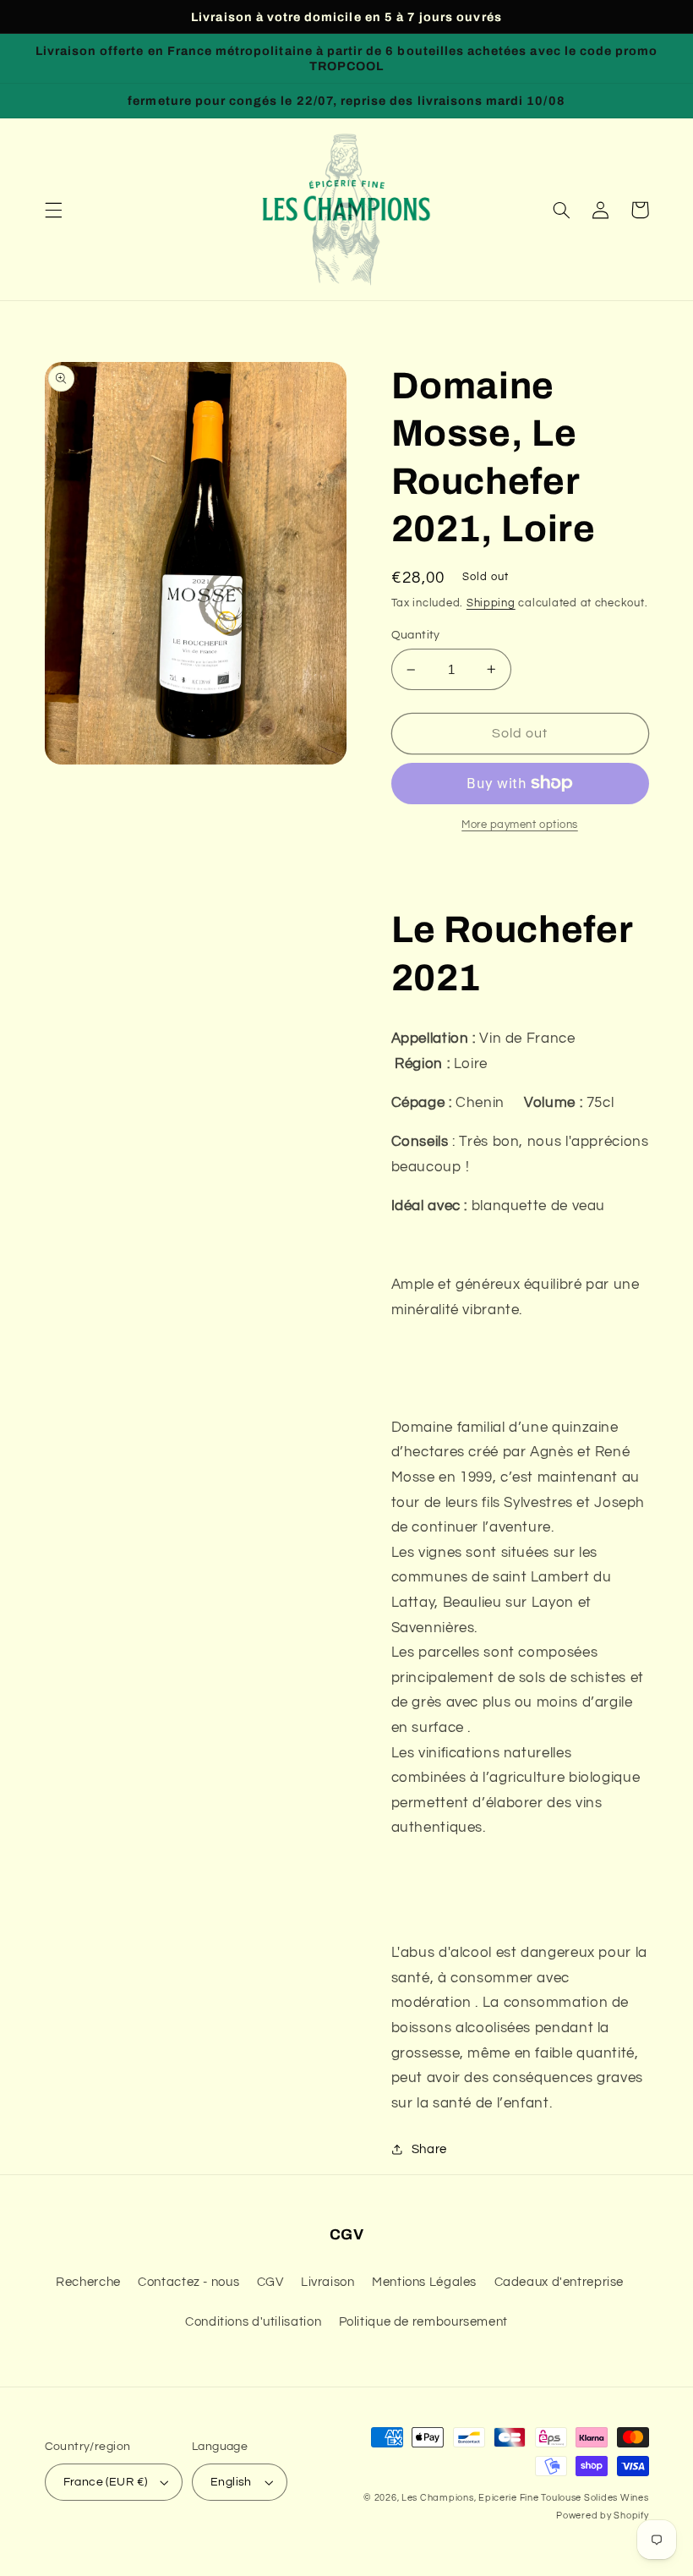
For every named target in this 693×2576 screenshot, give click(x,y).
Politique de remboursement (423, 2322)
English (231, 2482)
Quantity (416, 635)
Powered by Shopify (602, 2516)
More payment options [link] (520, 825)
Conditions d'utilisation (253, 2322)
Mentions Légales (424, 2282)
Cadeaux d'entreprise (559, 2282)
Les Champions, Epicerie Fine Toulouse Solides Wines (525, 2498)
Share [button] (429, 2149)
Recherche (88, 2282)
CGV (270, 2282)
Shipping (491, 603)
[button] (53, 210)
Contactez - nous (188, 2282)
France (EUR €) (106, 2482)
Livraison (328, 2282)
